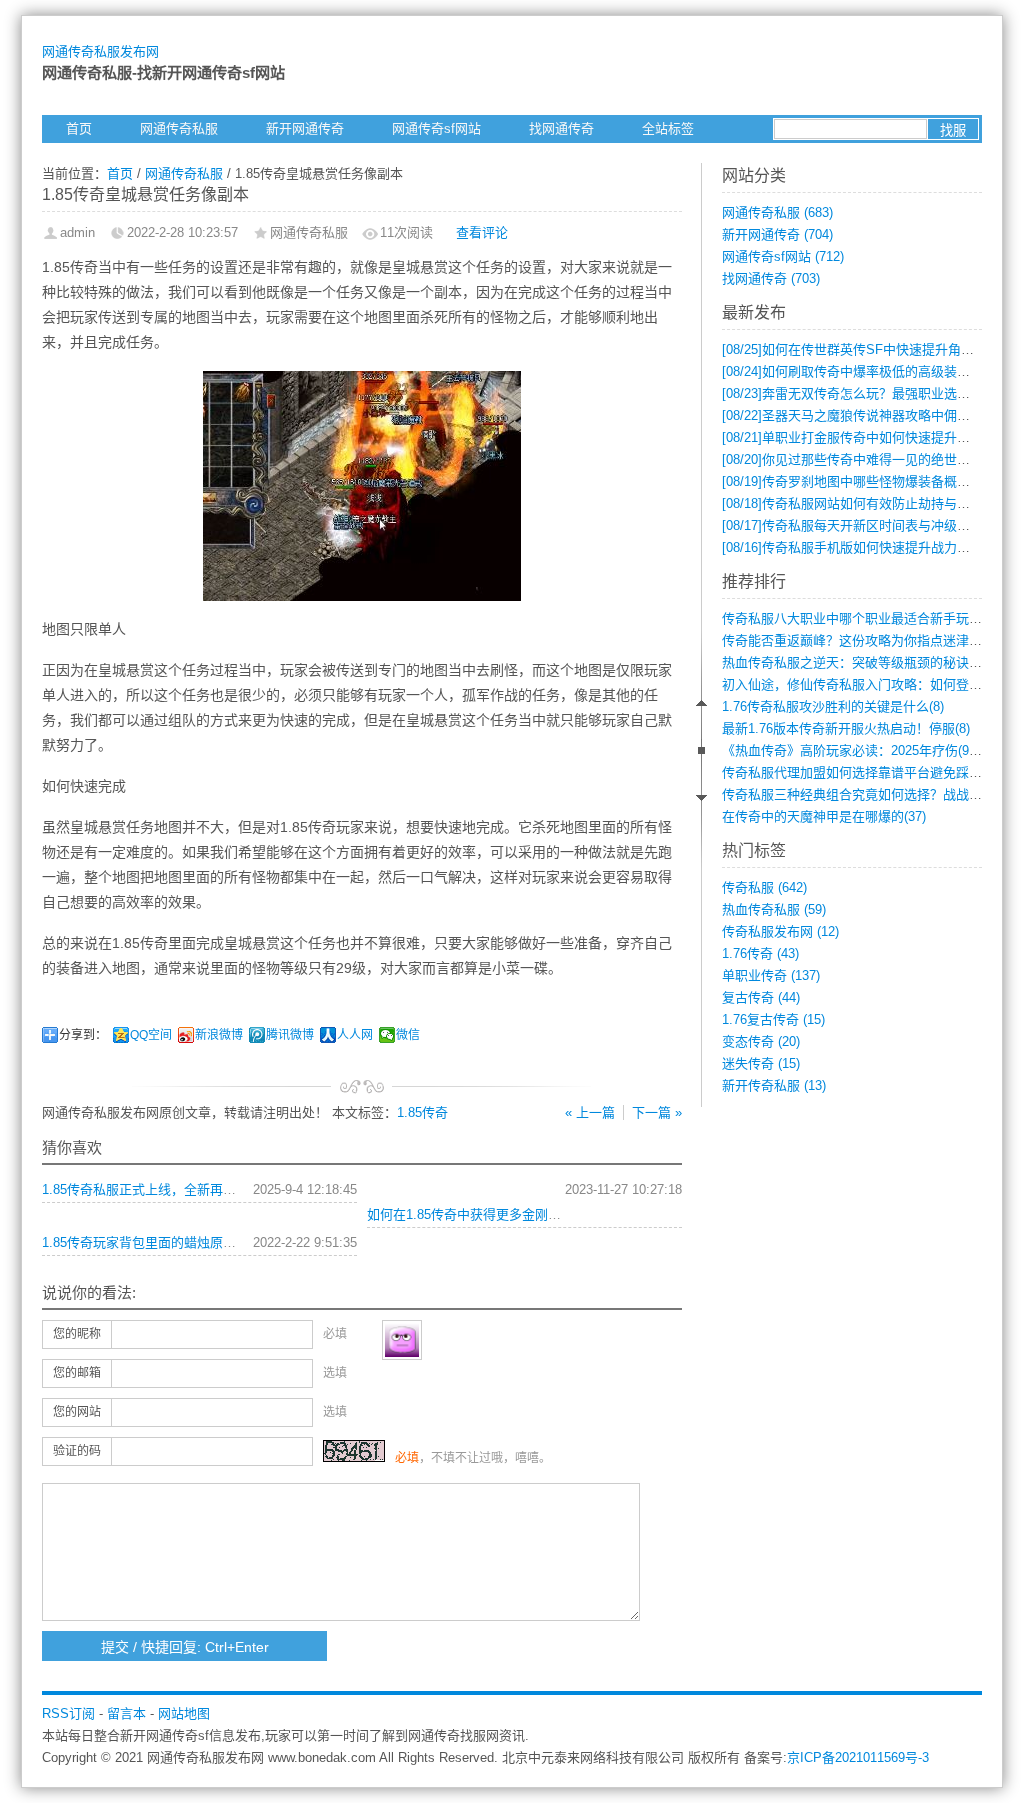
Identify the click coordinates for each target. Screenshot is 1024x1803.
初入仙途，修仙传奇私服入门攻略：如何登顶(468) (866, 684)
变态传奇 (761, 1041)
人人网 (355, 1035)
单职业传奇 (771, 975)
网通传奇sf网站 (436, 128)
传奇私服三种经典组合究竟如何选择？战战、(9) (859, 794)
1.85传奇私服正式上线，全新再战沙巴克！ (165, 1189)
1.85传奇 (422, 1112)
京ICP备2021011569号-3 (858, 1757)
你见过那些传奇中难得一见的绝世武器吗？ (865, 459)
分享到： (83, 1035)
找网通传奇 (561, 128)
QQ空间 (151, 1035)
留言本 (126, 1713)
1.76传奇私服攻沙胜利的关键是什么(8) (833, 706)
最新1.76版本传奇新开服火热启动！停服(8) (846, 728)
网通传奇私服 (179, 128)
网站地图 (184, 1713)
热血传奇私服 (774, 909)
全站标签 (668, 128)
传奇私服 (764, 887)
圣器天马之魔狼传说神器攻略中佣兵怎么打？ (872, 415)
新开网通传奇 (305, 128)
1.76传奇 (760, 953)
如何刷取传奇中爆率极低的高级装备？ (852, 371)
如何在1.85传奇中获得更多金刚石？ (470, 1214)
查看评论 (482, 232)
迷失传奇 (761, 1063)
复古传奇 (761, 997)
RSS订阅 (68, 1713)
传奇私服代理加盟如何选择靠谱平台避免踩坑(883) (866, 772)
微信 (408, 1035)
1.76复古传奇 (773, 1019)
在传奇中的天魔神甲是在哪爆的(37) (824, 816)
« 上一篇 (590, 1112)
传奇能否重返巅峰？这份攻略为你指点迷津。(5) (859, 640)
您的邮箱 (77, 1373)
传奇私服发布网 (780, 931)
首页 (79, 128)
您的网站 (77, 1412)
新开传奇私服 (774, 1085)
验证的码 (77, 1451)
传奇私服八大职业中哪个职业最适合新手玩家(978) (866, 618)
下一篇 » (657, 1112)
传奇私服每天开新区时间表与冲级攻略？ (859, 525)
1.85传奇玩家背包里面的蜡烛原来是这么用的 (171, 1242)
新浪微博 (219, 1035)
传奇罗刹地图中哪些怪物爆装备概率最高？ (865, 481)
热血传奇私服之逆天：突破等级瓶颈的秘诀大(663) (866, 662)
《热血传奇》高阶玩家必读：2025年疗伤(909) (854, 750)
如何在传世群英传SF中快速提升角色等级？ (867, 349)
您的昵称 (77, 1334)
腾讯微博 (290, 1035)
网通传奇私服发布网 (100, 51)
